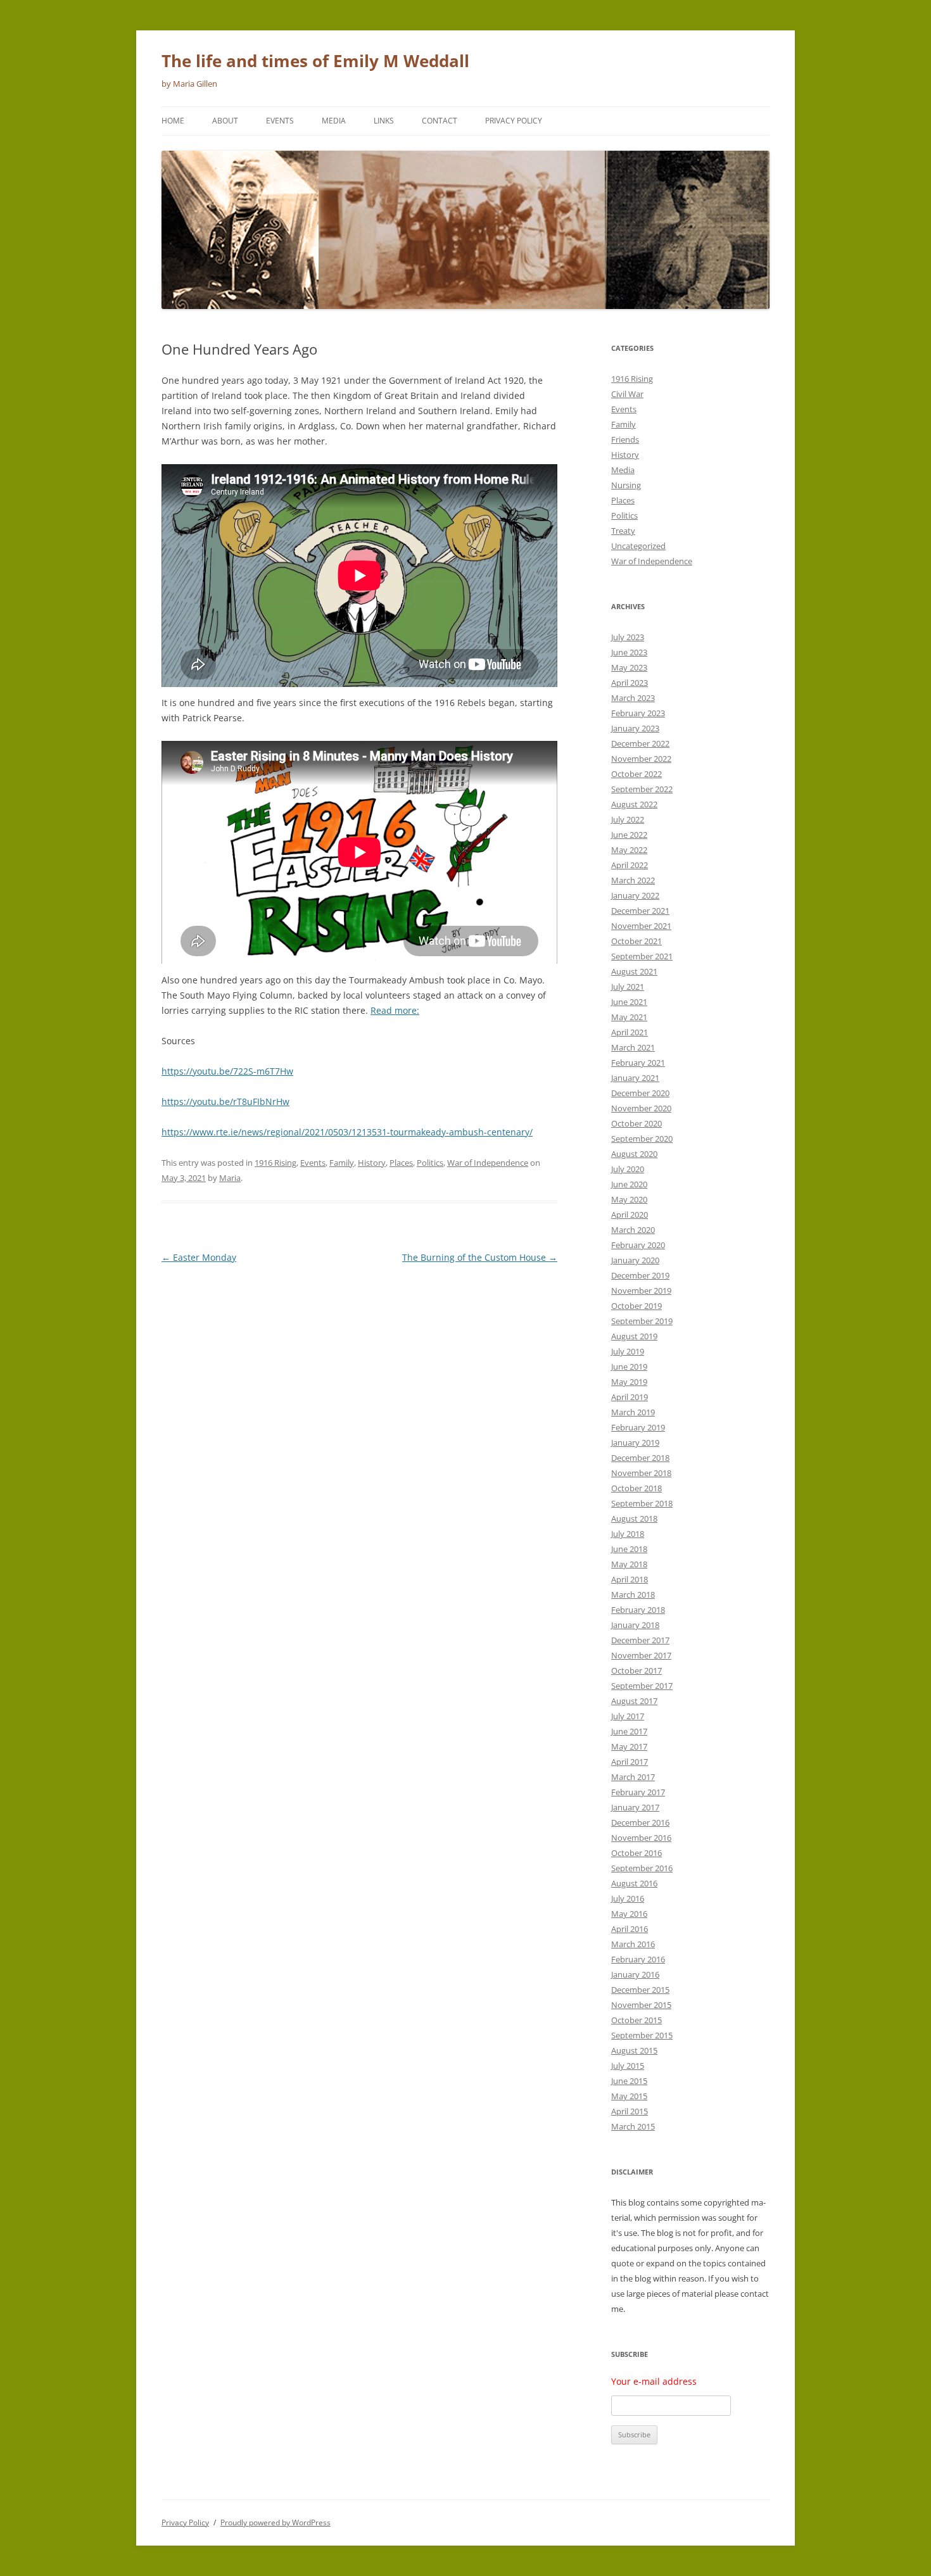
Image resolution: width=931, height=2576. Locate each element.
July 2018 (628, 1534)
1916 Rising (275, 1163)
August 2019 (634, 1336)
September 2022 (642, 789)
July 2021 (628, 987)
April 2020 (630, 1215)
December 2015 (640, 1990)
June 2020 (629, 1184)
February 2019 (638, 1427)
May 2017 (629, 1746)
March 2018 (633, 1594)
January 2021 (635, 1078)
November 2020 (641, 1108)
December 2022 (640, 743)
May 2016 (629, 1914)
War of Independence (488, 1163)
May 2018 (629, 1564)
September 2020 (642, 1139)
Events (280, 121)
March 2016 (633, 1944)
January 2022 (635, 895)
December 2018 (640, 1458)
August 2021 (634, 971)
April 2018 (630, 1579)
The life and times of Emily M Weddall (315, 61)
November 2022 (641, 759)
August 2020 (634, 1154)
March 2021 (633, 1047)
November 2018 (641, 1473)
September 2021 (642, 956)
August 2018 (634, 1518)
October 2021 (636, 941)
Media (334, 121)
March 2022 (633, 880)
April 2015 (630, 2111)
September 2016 (642, 1868)
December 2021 (640, 911)
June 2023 (629, 652)
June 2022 (629, 835)
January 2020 (635, 1260)
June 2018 (629, 1549)
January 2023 (635, 728)
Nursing (626, 485)
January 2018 (635, 1625)
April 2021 (630, 1032)
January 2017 (635, 1807)
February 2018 (638, 1610)
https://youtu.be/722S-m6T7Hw (227, 1071)
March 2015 (633, 2126)
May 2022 (629, 850)
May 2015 (629, 2096)
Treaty (623, 531)
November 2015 (641, 2005)
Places (401, 1163)
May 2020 (629, 1199)
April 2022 (630, 865)
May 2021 (629, 1017)
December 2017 (640, 1640)
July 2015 (628, 2066)
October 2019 (636, 1306)
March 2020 (633, 1230)
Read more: (395, 1010)
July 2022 (628, 819)
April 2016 (630, 1929)
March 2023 (633, 698)
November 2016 (641, 1838)
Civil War (627, 394)
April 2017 (630, 1762)
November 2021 (641, 926)
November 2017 (641, 1655)
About (225, 121)
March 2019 (633, 1412)
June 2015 (629, 2081)
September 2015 (642, 2035)
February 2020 (638, 1245)
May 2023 (629, 667)
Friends (625, 439)
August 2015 (634, 2050)
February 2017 (638, 1792)
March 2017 (633, 1777)
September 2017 (642, 1686)
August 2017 (634, 1701)
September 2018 (642, 1503)
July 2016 (628, 1898)
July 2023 (628, 637)
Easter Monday (199, 1257)
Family (342, 1163)
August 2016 (634, 1883)
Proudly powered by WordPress (275, 2522)
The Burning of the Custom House (480, 1257)
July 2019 (628, 1351)
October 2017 (636, 1670)
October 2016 (636, 1853)
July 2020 (628, 1169)
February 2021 (638, 1063)
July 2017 (628, 1716)
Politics (430, 1163)
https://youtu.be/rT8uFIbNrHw (225, 1102)
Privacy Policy (514, 121)
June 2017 (629, 1731)
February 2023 (638, 713)
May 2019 (629, 1382)
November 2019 (641, 1291)
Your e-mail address (654, 2381)
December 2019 (640, 1275)
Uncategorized (638, 546)
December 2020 (640, 1093)
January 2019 (635, 1443)
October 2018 (636, 1488)
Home (173, 121)
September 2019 (642, 1321)
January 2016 (635, 1974)
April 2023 (630, 683)
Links (384, 121)
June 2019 (629, 1367)
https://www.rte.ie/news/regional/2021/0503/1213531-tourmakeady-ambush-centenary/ (347, 1132)
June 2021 (629, 1002)
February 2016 (638, 1959)
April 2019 (630, 1397)
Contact (440, 121)
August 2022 (634, 804)
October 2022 (636, 774)
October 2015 (636, 2020)
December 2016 (640, 1822)
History (372, 1163)
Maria (230, 1178)
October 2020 (636, 1123)
